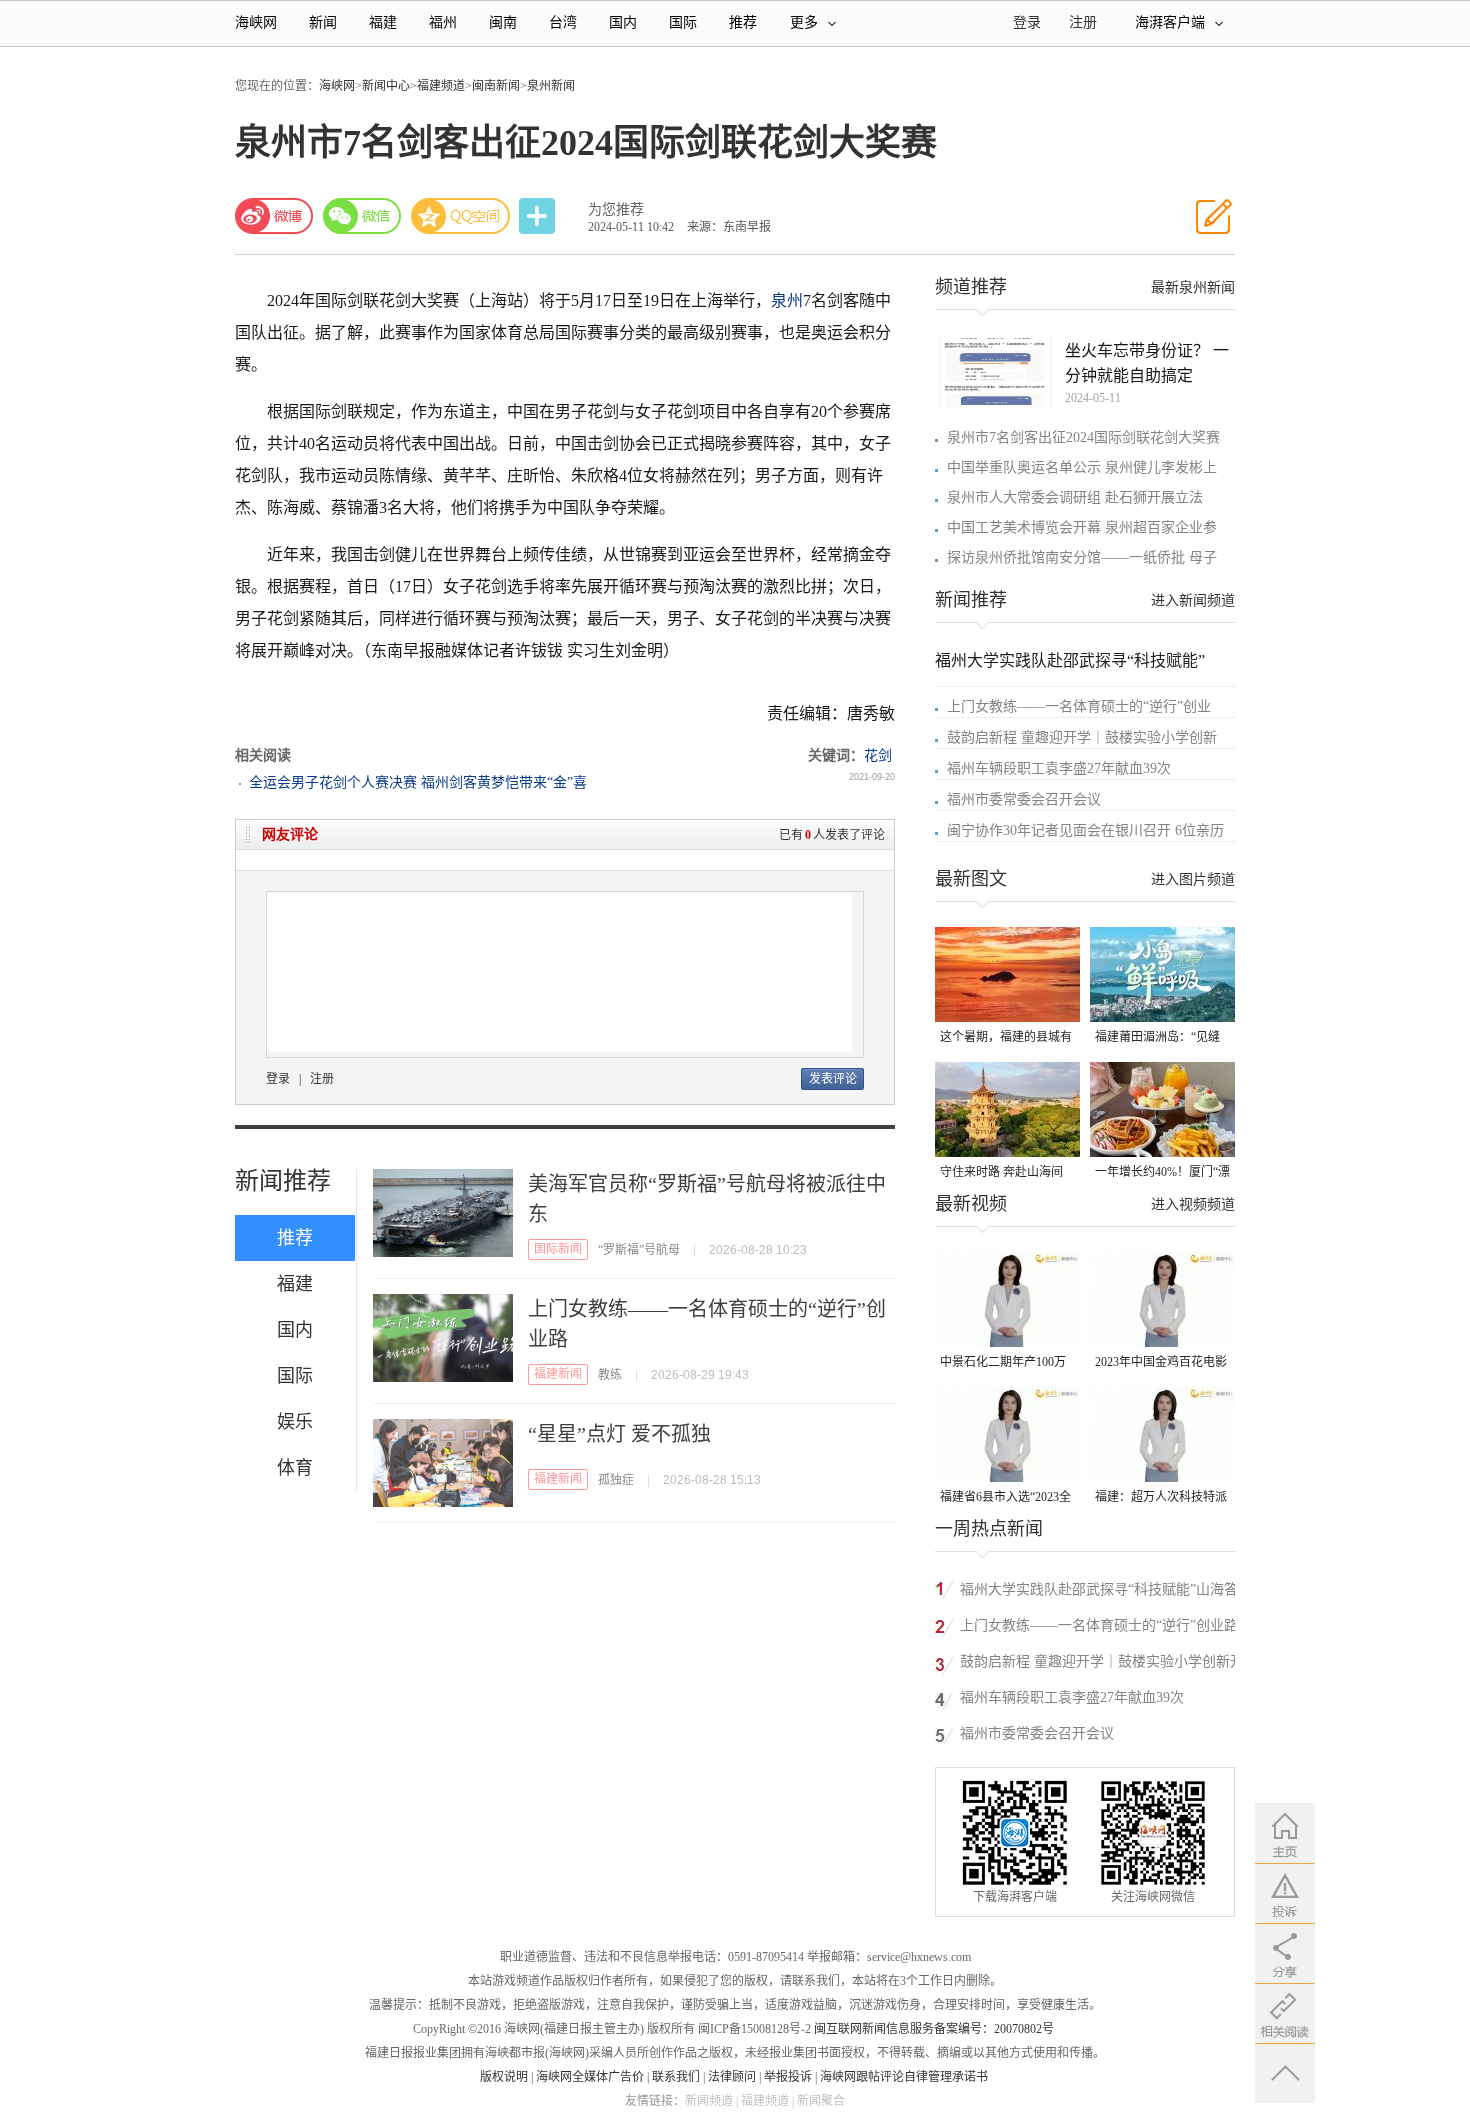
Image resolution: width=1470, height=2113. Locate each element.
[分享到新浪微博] (274, 216)
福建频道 (441, 86)
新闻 (323, 22)
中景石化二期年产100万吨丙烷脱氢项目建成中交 (1006, 1363)
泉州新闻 (551, 86)
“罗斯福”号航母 (639, 1250)
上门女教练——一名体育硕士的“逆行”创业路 (1099, 1625)
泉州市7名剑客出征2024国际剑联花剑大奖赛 (1083, 437)
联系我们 (676, 2077)
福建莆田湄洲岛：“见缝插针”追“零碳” (1157, 1038)
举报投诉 (788, 2077)
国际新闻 (558, 1249)
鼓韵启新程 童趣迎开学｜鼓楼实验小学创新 (1082, 737)
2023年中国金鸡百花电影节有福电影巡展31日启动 (1161, 1363)
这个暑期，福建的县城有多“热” (1006, 1038)
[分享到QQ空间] (461, 216)
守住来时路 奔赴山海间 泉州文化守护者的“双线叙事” (1002, 1173)
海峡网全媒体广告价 (590, 2077)
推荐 (743, 22)
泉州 (787, 300)
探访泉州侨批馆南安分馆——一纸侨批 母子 (1082, 557)
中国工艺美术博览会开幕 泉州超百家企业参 (1082, 527)
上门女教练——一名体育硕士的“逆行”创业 (1079, 706)
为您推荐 (616, 209)
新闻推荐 (283, 1181)
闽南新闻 (496, 86)
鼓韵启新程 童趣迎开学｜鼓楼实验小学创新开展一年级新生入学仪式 (1102, 1664)
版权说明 (504, 2077)
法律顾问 (732, 2077)
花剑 (878, 755)
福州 (443, 22)
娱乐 (295, 1422)
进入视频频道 (1193, 1204)
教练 (610, 1375)
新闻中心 (386, 86)
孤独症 (616, 1480)
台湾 (563, 22)
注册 (1083, 22)
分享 (539, 216)
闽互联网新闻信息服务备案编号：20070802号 (934, 2029)
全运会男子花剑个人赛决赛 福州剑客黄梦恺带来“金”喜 (418, 782)
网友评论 (290, 834)
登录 (278, 1079)
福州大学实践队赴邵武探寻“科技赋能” (1070, 660)
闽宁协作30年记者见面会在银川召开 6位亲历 (1085, 830)
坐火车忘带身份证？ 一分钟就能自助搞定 (1147, 363)
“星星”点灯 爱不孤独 (619, 1434)
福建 (383, 22)
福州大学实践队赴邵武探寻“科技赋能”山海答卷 (1099, 1592)
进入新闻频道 (1193, 600)
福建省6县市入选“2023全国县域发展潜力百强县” (1005, 1498)
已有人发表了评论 (832, 835)
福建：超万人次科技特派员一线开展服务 (1161, 1498)
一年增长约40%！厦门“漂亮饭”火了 (1162, 1173)
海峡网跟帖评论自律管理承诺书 (904, 2077)
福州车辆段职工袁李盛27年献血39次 (1059, 768)
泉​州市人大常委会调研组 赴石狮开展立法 (1075, 497)
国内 (623, 22)
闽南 (503, 22)
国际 (683, 22)
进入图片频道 (1193, 879)
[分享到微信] (362, 216)
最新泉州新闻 (1193, 287)
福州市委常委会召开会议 (1024, 799)
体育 (295, 1468)
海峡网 (256, 22)
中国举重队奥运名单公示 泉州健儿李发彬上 (1082, 467)
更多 (804, 22)
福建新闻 (558, 1374)
